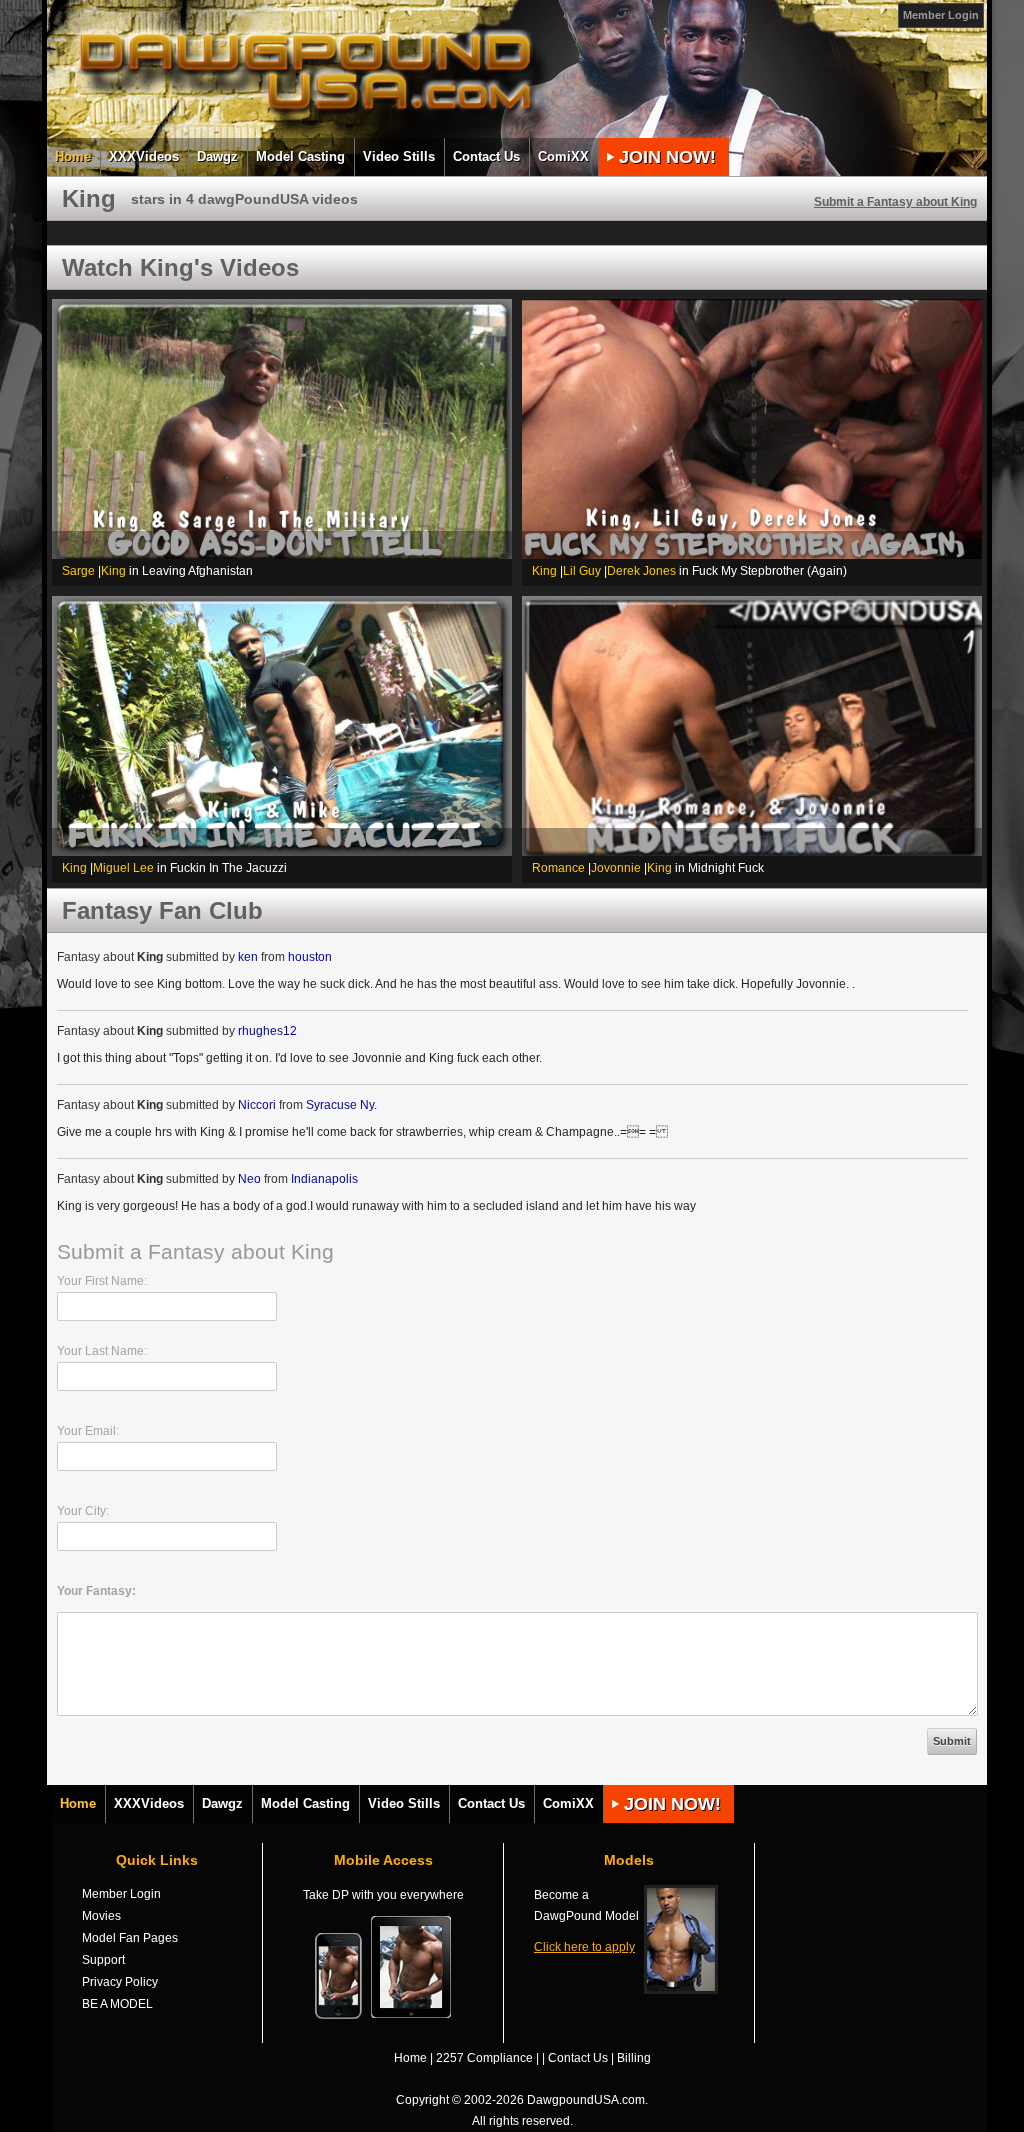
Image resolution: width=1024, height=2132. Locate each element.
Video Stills (399, 156)
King (113, 571)
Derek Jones (641, 571)
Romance (558, 868)
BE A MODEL (117, 2004)
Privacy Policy (120, 1982)
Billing (634, 2058)
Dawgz (217, 156)
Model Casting (300, 156)
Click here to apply (584, 1947)
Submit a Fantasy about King (895, 202)
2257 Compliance (484, 2058)
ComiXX (563, 156)
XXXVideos (144, 156)
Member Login (941, 15)
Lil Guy (582, 571)
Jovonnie (616, 868)
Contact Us (486, 156)
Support (103, 1960)
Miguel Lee (123, 868)
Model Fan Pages (130, 1938)
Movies (101, 1916)
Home (73, 156)
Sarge (78, 571)
